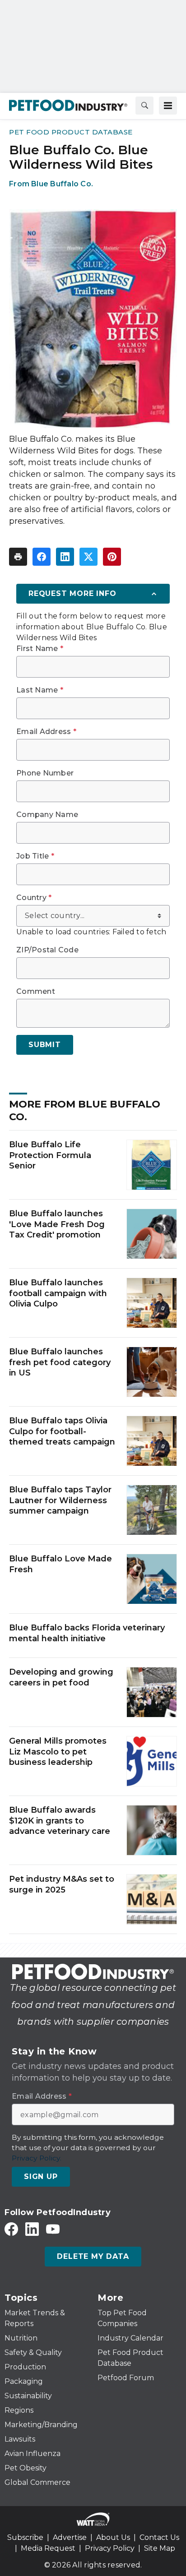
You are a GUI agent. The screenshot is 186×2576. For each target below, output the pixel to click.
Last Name (40, 690)
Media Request (48, 2548)
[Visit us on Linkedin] (32, 2229)
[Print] (18, 557)
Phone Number (45, 773)
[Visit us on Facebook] (11, 2229)
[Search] (144, 106)
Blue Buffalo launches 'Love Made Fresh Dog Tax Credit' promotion (57, 1224)
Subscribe (25, 2537)
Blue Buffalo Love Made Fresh (60, 1564)
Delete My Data (93, 2256)
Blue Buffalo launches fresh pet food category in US (60, 1362)
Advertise (70, 2537)
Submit (45, 1045)
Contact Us (159, 2537)
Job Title (35, 856)
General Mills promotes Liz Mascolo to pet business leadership (58, 1752)
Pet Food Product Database (71, 132)
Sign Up (41, 2177)
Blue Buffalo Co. (62, 184)
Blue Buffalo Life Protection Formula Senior (50, 1155)
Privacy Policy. (37, 2158)
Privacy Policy (110, 2548)
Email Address (46, 732)
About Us (113, 2537)
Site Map (160, 2548)
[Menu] (168, 106)
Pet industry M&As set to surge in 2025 (62, 1884)
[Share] (42, 557)
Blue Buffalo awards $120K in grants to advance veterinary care (60, 1821)
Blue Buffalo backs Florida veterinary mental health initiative (87, 1633)
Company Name (47, 815)
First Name (40, 649)
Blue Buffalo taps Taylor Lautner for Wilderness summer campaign (60, 1500)
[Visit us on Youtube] (53, 2229)
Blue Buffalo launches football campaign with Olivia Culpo (58, 1293)
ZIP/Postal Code (47, 950)
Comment (36, 992)
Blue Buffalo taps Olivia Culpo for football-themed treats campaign (62, 1431)
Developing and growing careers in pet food (61, 1677)
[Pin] (112, 557)
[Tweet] (88, 557)
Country (34, 898)
